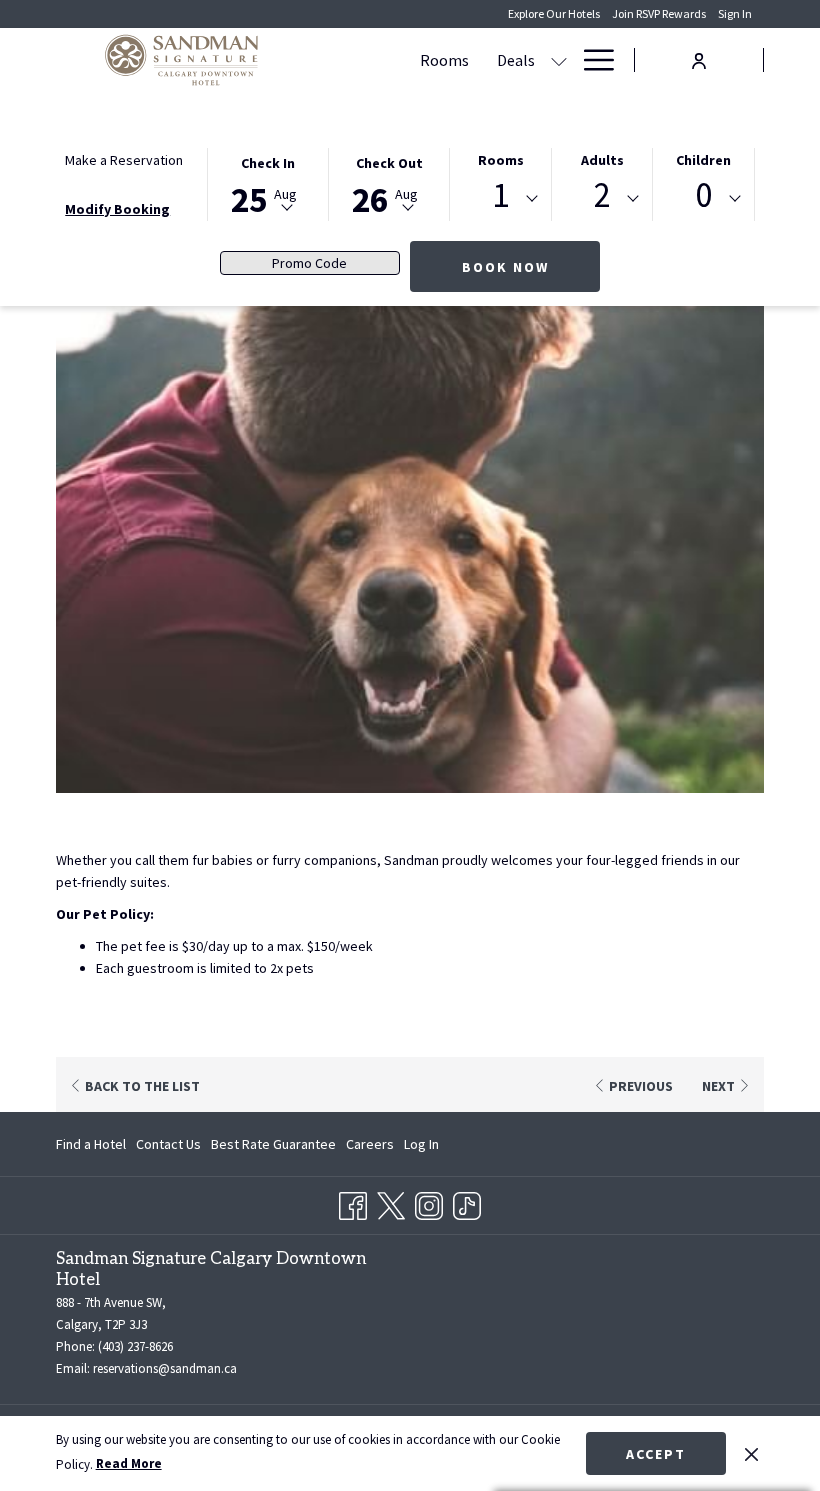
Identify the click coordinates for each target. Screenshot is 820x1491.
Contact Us (168, 1144)
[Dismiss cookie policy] (751, 1453)
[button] (268, 183)
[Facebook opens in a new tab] (353, 1202)
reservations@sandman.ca (165, 1368)
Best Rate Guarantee (273, 1144)
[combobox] (500, 199)
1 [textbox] (500, 195)
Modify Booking (117, 209)
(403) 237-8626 (135, 1346)
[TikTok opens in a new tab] (467, 1202)
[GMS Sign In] (699, 58)
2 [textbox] (602, 195)
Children (703, 160)
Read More (129, 1463)
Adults (602, 160)
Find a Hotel (91, 1144)
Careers (370, 1148)
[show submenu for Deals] (559, 60)
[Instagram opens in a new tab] (429, 1202)
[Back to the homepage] (181, 60)
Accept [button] (656, 1454)
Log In (421, 1148)
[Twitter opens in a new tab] (391, 1202)
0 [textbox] (703, 195)
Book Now (505, 267)
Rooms (501, 160)
